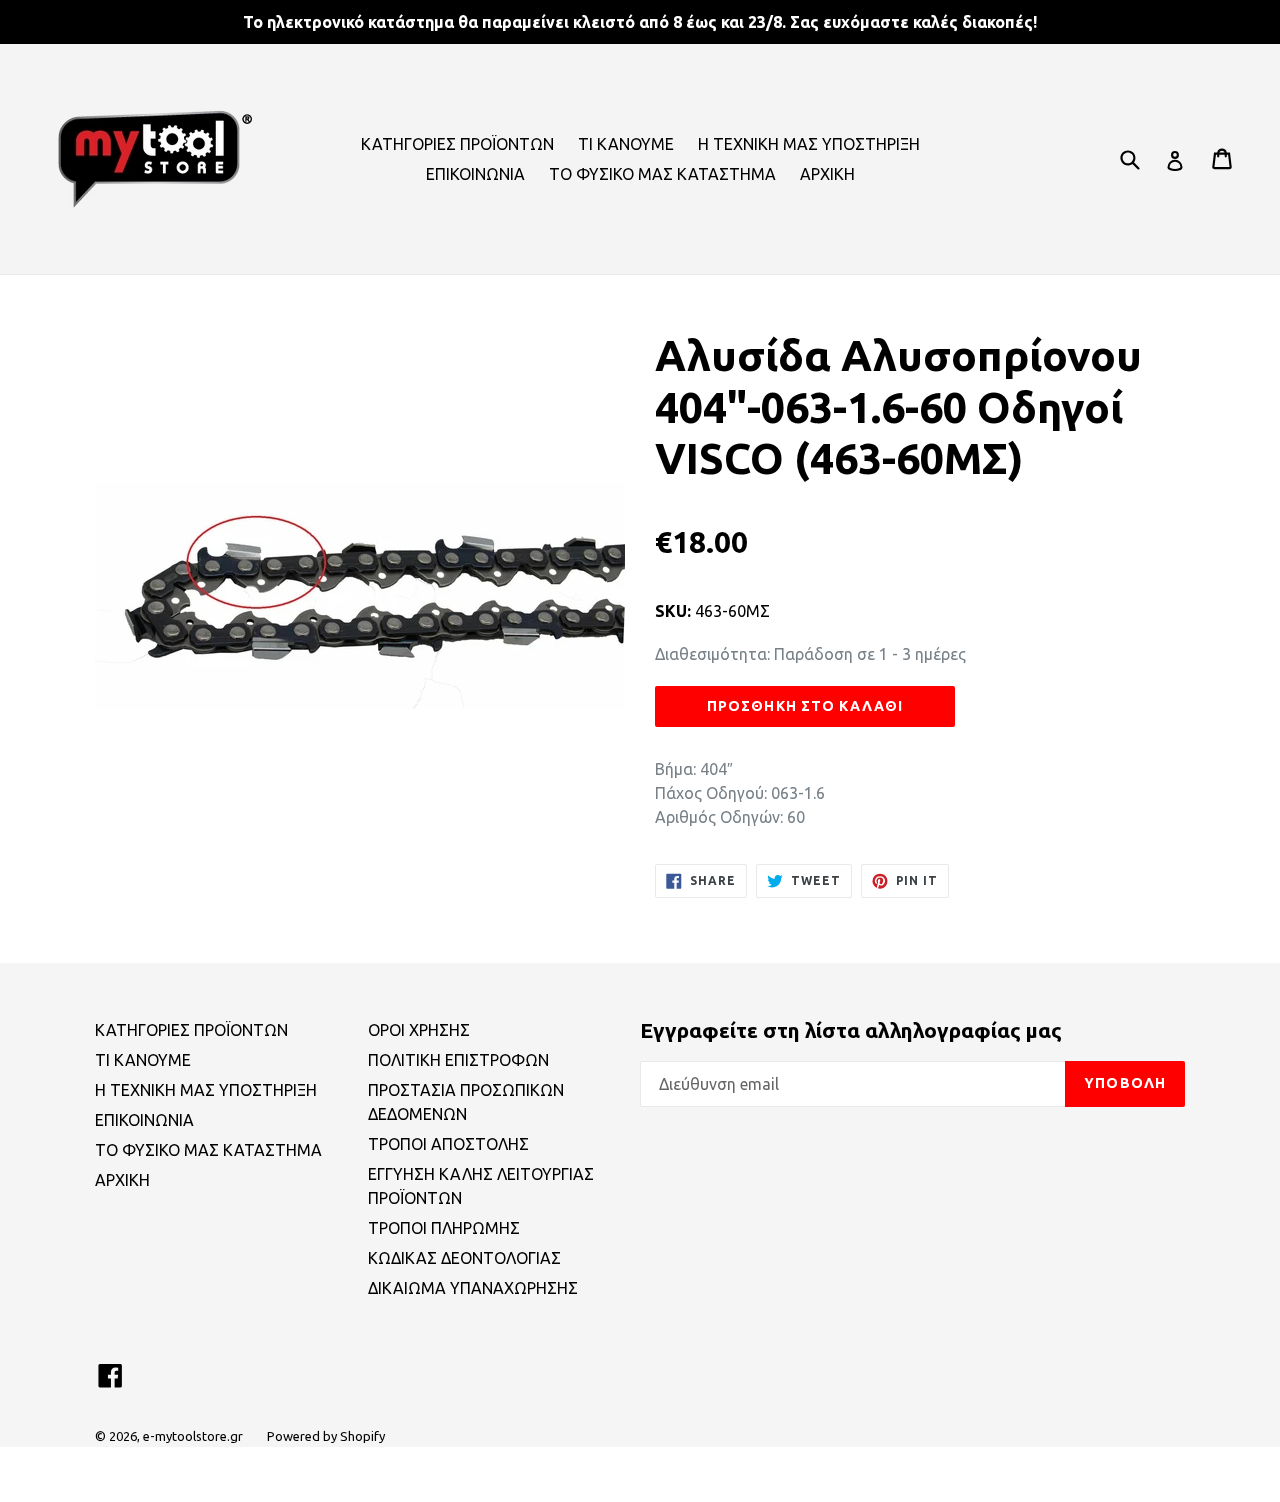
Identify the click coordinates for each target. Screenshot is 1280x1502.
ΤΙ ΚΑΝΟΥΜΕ (626, 144)
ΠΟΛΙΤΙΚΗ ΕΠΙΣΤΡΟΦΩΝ (458, 1060)
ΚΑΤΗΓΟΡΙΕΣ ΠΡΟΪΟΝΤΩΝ (457, 144)
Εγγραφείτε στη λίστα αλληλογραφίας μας (851, 1030)
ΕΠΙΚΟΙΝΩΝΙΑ (475, 174)
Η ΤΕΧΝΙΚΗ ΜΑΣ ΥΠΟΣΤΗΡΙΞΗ (809, 144)
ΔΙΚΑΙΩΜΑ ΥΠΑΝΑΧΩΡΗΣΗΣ (473, 1288)
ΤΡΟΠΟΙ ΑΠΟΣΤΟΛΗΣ (448, 1144)
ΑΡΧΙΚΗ (827, 174)
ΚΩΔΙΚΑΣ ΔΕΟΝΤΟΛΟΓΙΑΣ (464, 1258)
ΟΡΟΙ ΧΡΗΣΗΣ (419, 1030)
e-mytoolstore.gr (193, 1436)
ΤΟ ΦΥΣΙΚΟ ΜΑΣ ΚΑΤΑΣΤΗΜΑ (662, 174)
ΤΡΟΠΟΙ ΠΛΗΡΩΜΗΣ (444, 1228)
